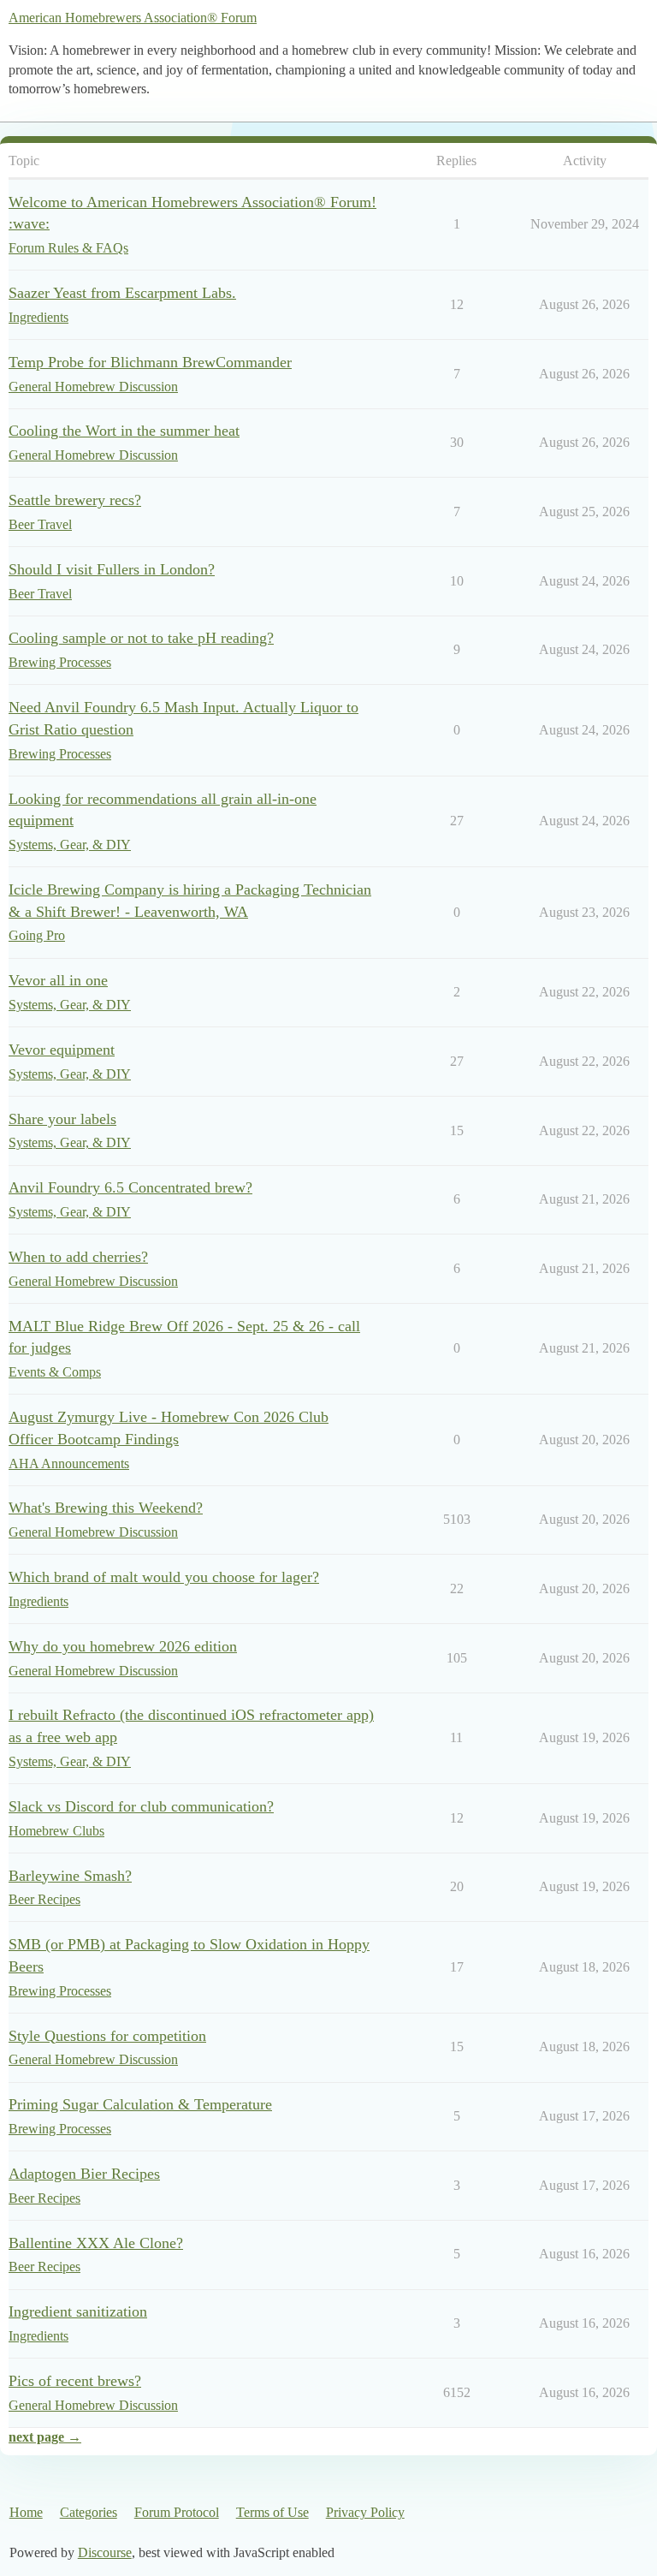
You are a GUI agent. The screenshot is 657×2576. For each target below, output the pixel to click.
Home (26, 2512)
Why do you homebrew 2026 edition (123, 1646)
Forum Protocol (177, 2512)
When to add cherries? (78, 1257)
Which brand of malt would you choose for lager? (164, 1577)
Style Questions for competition (107, 2036)
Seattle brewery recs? (75, 500)
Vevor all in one (58, 980)
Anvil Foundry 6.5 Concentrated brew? (130, 1187)
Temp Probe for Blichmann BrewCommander (150, 362)
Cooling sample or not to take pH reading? (141, 638)
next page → (45, 2437)
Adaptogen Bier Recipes (84, 2174)
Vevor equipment (62, 1050)
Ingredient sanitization (78, 2311)
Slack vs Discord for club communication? (141, 1806)
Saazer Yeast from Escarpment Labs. (122, 293)
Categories (89, 2512)
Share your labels (62, 1119)
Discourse (105, 2552)
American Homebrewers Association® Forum (133, 18)
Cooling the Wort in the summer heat (124, 431)
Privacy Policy (365, 2512)
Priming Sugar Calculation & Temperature (140, 2104)
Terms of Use (272, 2512)
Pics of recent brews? (75, 2381)
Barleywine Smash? (70, 1876)
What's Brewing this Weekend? (106, 1508)
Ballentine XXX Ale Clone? (96, 2243)
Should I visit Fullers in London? (112, 569)
